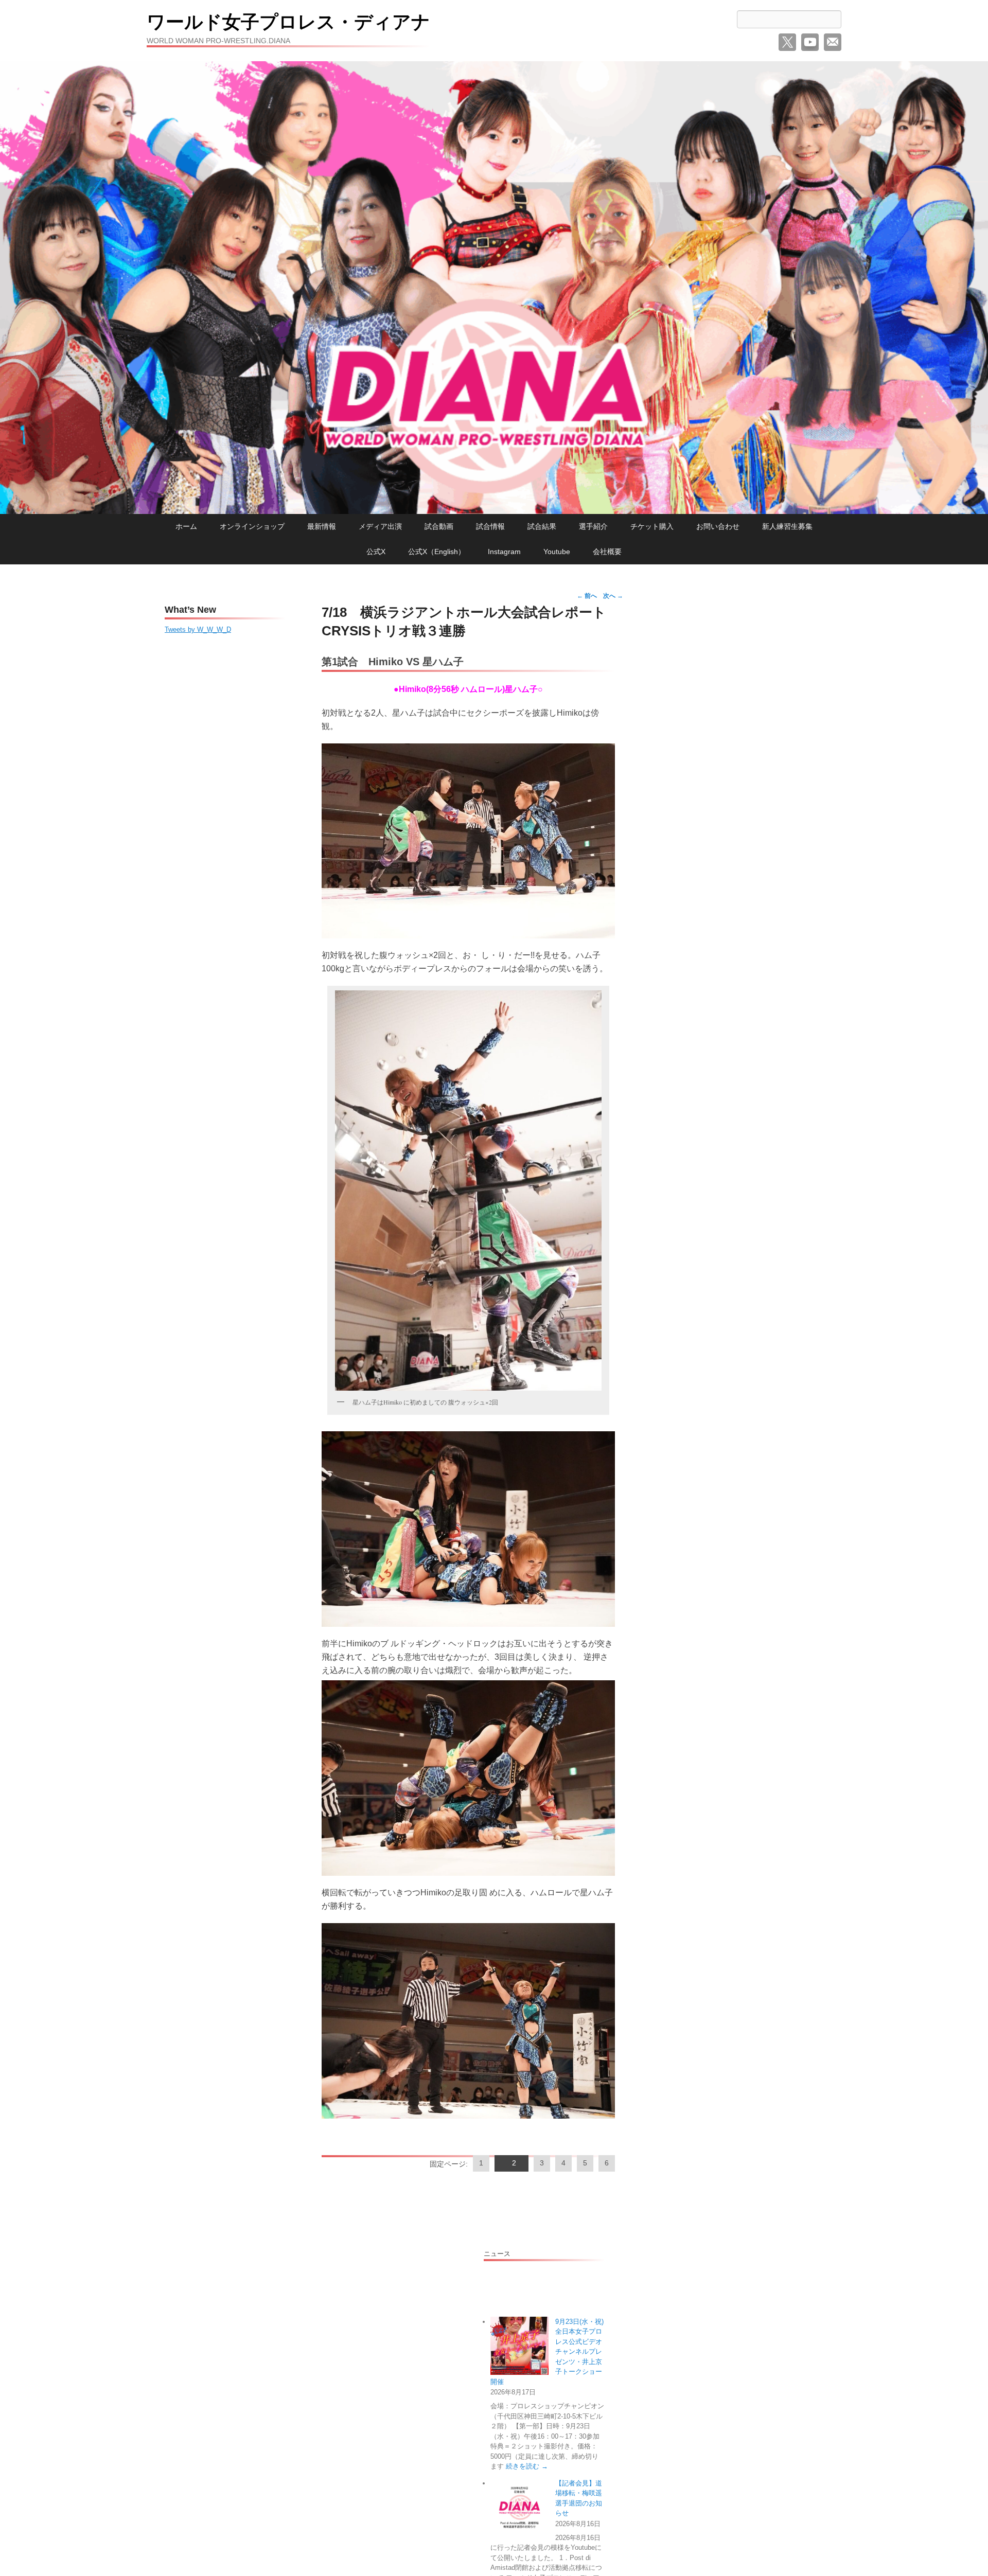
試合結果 (542, 526)
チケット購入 (652, 526)
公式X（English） (437, 552)
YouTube (810, 42)
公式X (376, 552)
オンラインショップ (252, 526)
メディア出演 (380, 526)
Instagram (504, 552)
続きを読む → (527, 2466)
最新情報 (322, 526)
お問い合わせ (718, 526)
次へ (613, 596)
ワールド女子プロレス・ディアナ (288, 22)
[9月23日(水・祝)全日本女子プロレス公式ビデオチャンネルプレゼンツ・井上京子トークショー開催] (519, 2346)
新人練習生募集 (787, 526)
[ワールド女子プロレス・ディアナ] (494, 288)
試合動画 (439, 526)
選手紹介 (593, 526)
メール (833, 42)
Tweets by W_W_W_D (198, 629)
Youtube (557, 552)
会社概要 (607, 552)
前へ (587, 596)
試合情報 (490, 526)
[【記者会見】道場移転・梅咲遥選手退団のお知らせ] (519, 2507)
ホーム (186, 526)
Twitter (787, 42)
